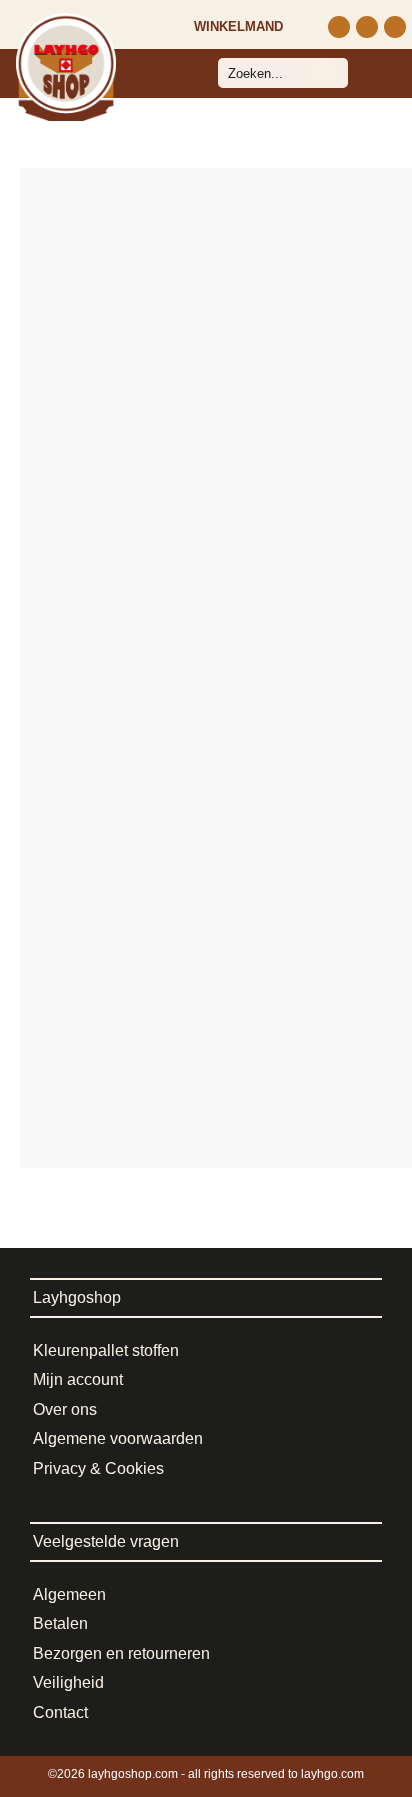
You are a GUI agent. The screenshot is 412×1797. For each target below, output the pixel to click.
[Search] (323, 73)
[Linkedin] (395, 27)
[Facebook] (367, 27)
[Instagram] (339, 27)
